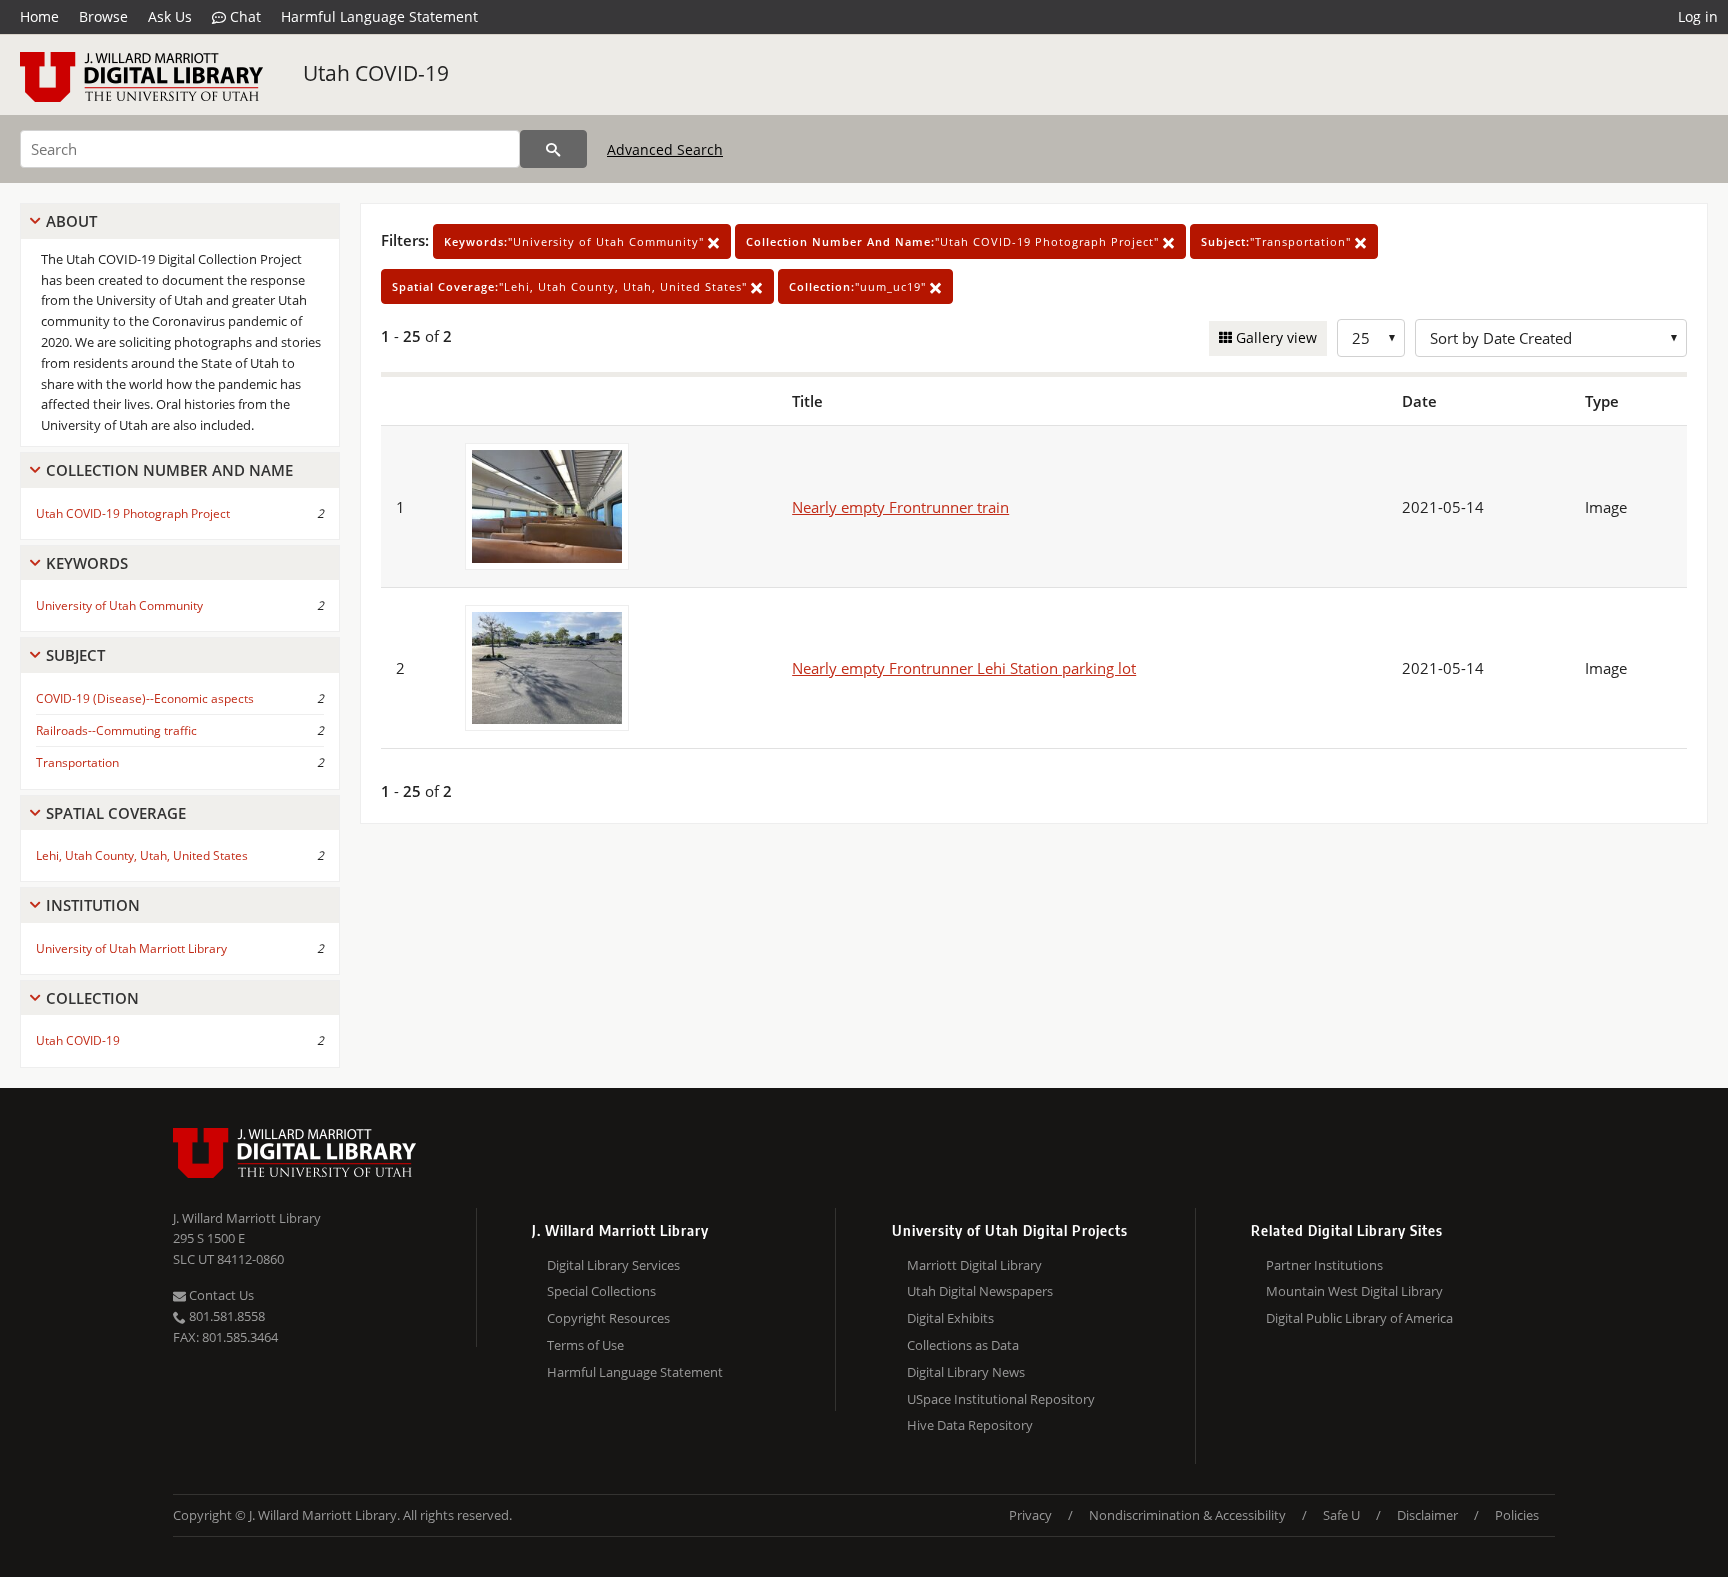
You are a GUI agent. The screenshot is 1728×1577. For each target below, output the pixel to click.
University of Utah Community (119, 605)
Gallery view (1274, 337)
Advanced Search (665, 149)
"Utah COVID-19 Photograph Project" (954, 241)
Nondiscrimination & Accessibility (1187, 1515)
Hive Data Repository (970, 1425)
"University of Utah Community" (576, 241)
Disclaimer (1427, 1515)
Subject (75, 655)
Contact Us (220, 1295)
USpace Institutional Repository (1001, 1399)
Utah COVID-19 (376, 73)
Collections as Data (963, 1345)
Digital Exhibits (950, 1318)
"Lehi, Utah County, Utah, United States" (571, 286)
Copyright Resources (608, 1318)
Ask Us (170, 16)
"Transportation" (1278, 241)
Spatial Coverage (116, 813)
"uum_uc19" (859, 286)
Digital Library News (966, 1372)
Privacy (1030, 1515)
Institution (93, 905)
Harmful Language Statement (379, 16)
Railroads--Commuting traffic (116, 730)
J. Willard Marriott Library (247, 1218)
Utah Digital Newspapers (980, 1291)
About (71, 221)
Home (39, 16)
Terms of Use (585, 1345)
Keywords (87, 563)
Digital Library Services (613, 1265)
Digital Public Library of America (1359, 1318)
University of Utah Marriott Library (131, 948)
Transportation (77, 762)
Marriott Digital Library (974, 1265)
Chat (243, 16)
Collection (92, 998)
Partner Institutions (1324, 1265)
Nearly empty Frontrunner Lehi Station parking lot (964, 668)
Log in (1698, 16)
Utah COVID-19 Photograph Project (133, 513)
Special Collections (601, 1291)
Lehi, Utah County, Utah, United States (142, 855)
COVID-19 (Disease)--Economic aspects (145, 698)
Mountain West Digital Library (1354, 1291)
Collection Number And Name (169, 470)
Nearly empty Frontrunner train (900, 507)
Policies (1517, 1515)
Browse (103, 16)
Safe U (1341, 1515)
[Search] (553, 149)
